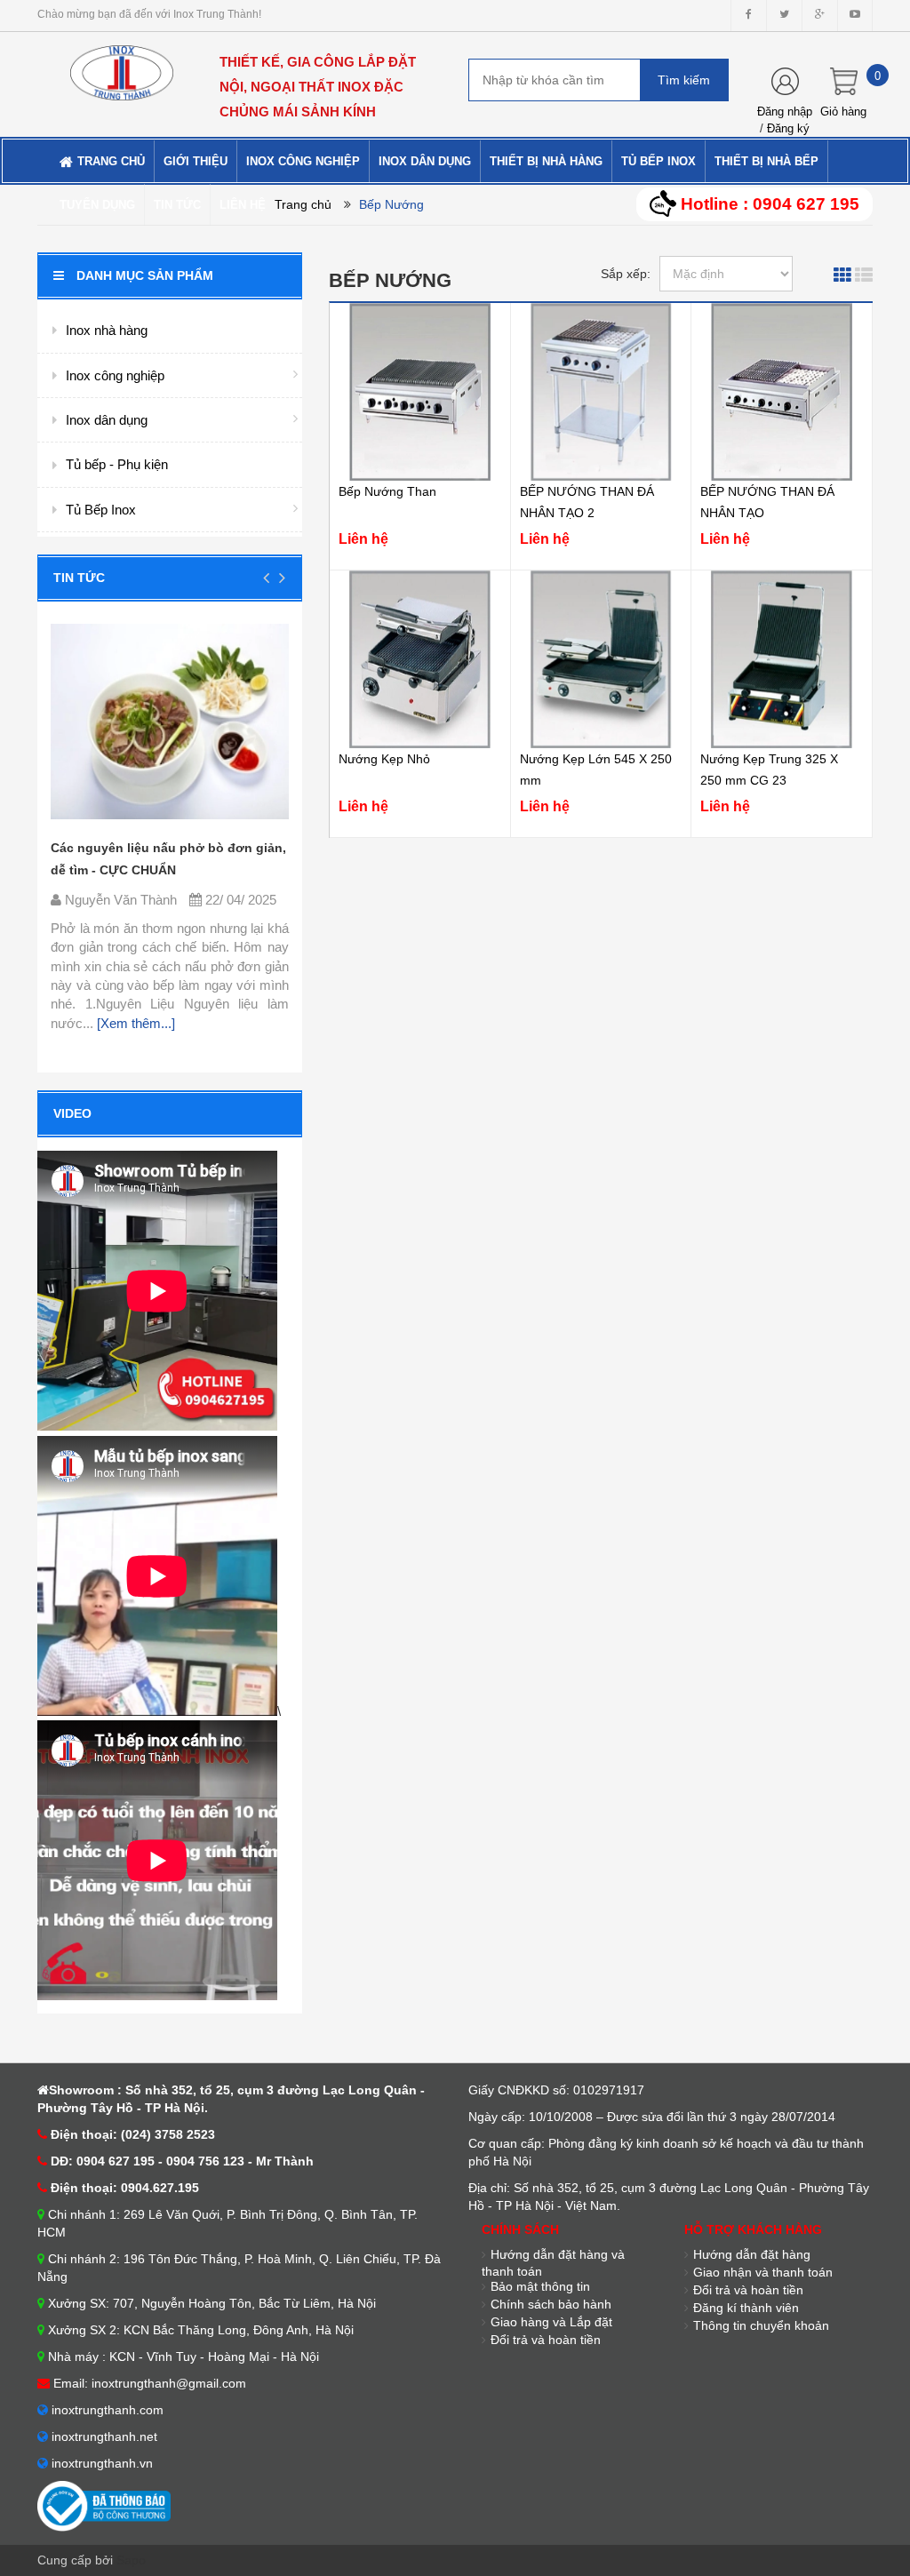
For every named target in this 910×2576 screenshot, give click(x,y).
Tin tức (79, 578)
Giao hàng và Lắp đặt (551, 2322)
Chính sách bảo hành (551, 2304)
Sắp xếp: (626, 274)
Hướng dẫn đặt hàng (752, 2254)
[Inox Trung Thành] (122, 65)
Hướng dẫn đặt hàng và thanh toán (553, 2263)
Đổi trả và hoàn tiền (546, 2340)
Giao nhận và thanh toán (763, 2272)
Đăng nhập (785, 112)
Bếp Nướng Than (387, 491)
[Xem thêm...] (134, 1023)
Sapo (131, 2560)
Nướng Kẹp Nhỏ (384, 759)
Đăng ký (788, 128)
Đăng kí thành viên (746, 2308)
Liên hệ (363, 539)
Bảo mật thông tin (540, 2286)
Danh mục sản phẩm (145, 275)
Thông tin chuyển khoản (761, 2325)
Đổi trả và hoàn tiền (748, 2290)
